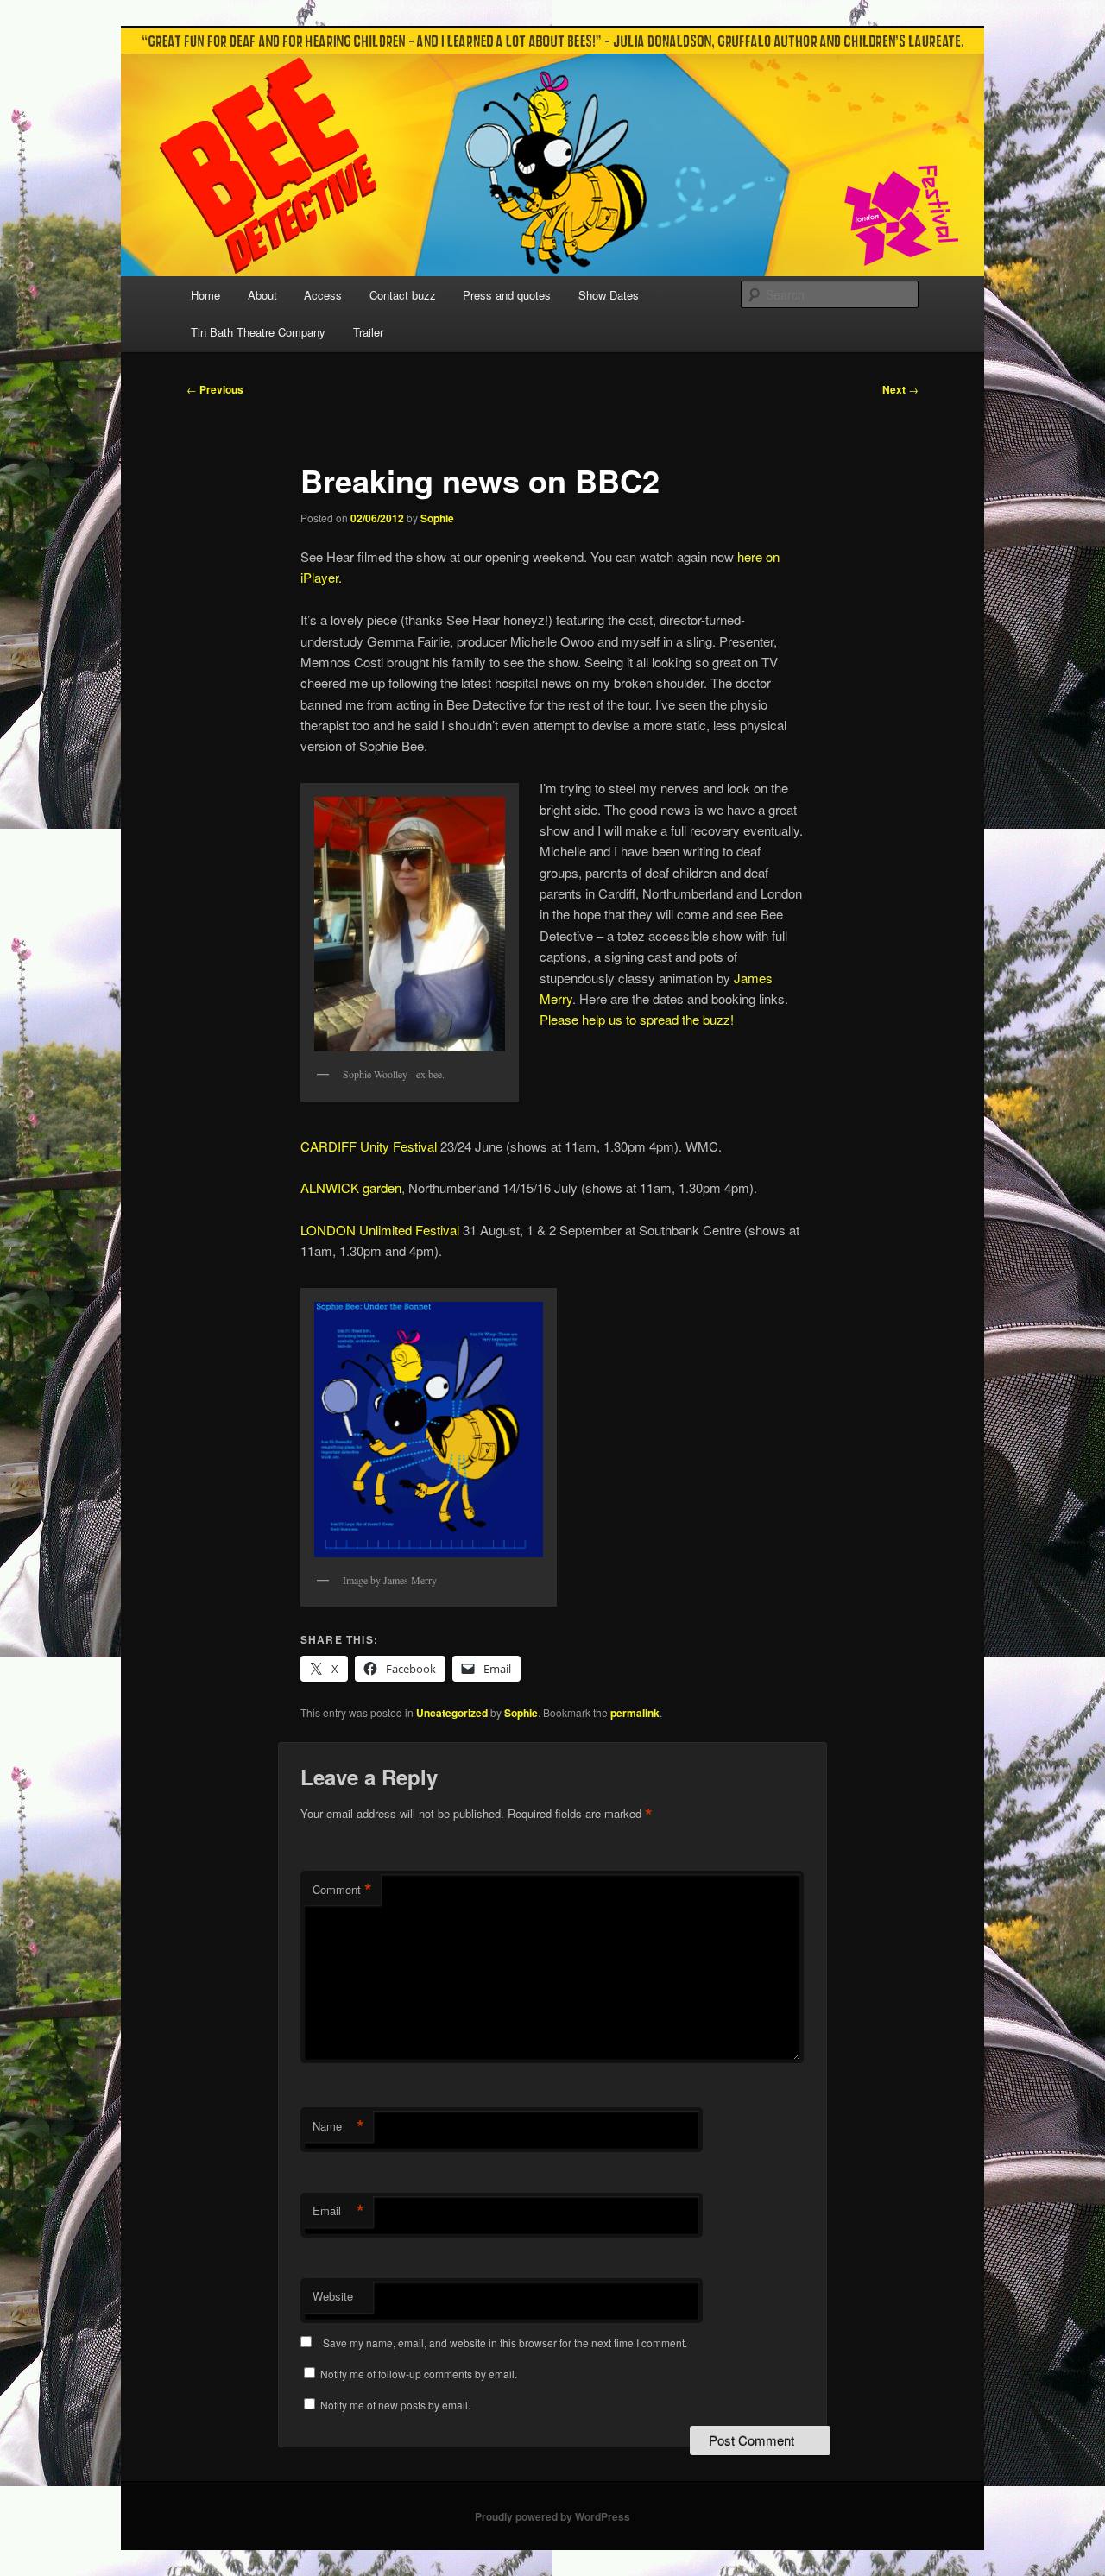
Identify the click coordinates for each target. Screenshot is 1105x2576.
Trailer (368, 332)
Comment (342, 1890)
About (262, 295)
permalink (635, 1713)
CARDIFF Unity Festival (369, 1146)
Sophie (437, 518)
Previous (215, 389)
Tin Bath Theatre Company (258, 332)
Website (333, 2296)
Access (323, 295)
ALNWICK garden (351, 1187)
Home (205, 295)
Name (338, 2126)
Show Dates (609, 295)
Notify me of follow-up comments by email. (419, 2374)
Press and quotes (507, 295)
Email (338, 2211)
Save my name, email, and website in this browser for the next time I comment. (505, 2342)
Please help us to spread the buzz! (637, 1019)
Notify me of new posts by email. (395, 2405)
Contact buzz (403, 295)
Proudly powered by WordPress (552, 2516)
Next (900, 389)
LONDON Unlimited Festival (380, 1230)
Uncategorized (452, 1713)
